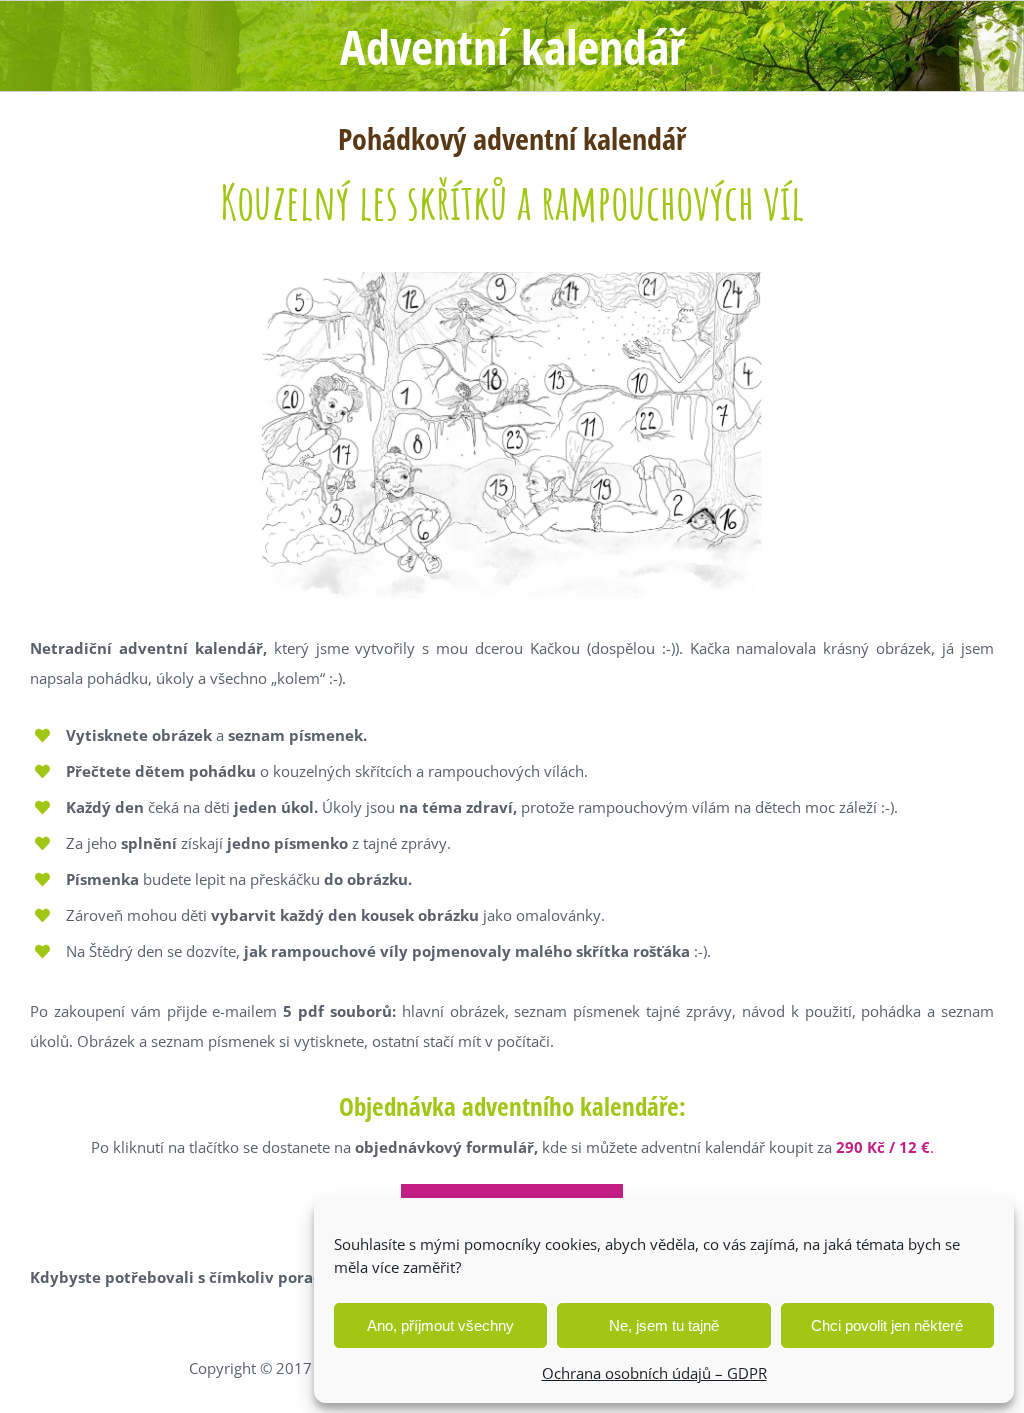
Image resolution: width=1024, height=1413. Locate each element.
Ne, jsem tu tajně (664, 1325)
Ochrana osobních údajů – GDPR (654, 1373)
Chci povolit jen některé (887, 1325)
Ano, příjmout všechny (440, 1325)
